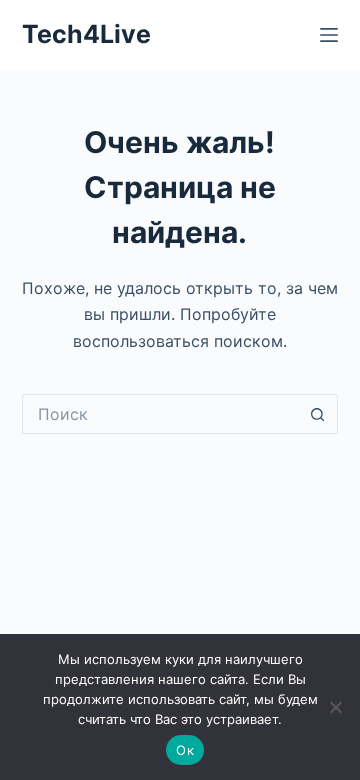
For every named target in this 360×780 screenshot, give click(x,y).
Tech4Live (86, 34)
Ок (185, 750)
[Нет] (335, 707)
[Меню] (329, 35)
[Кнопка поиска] (318, 414)
